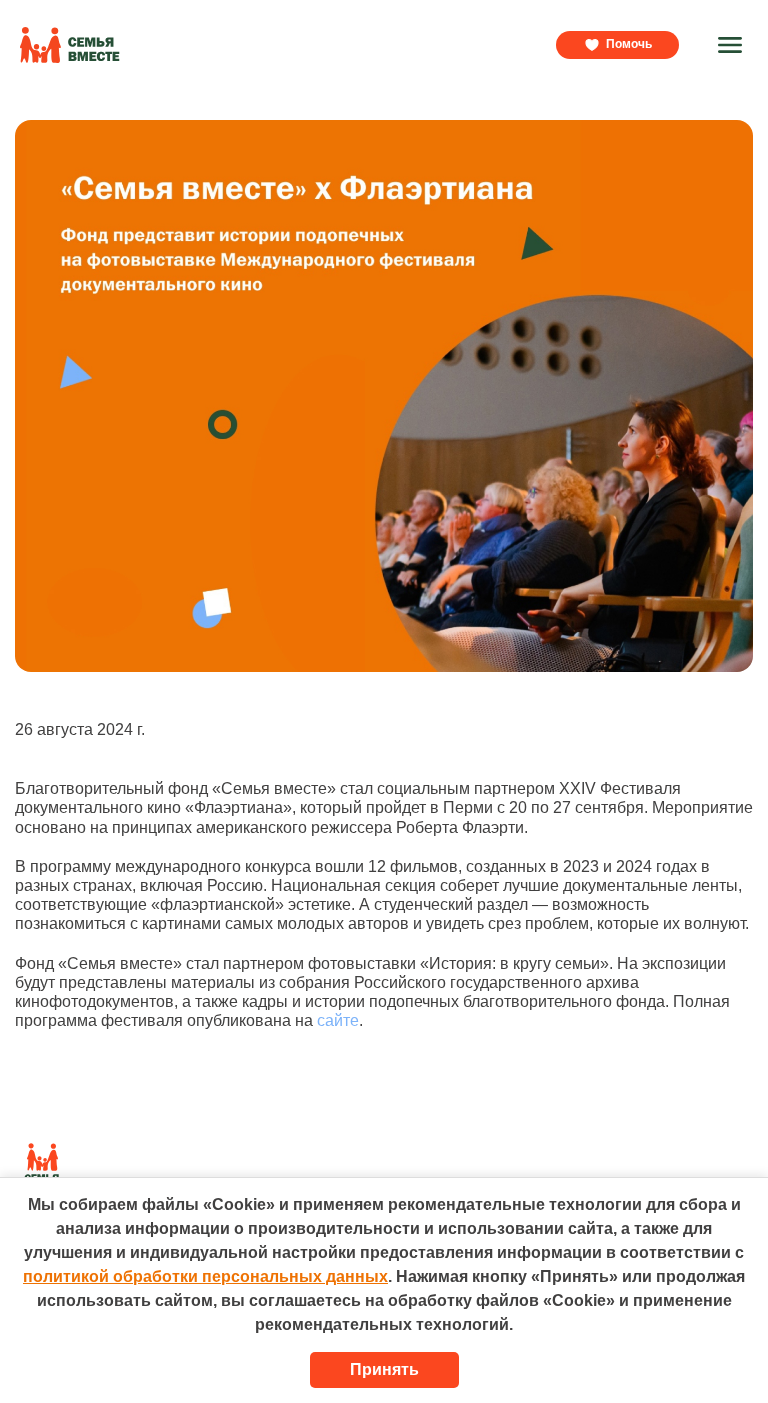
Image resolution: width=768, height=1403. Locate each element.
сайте (338, 1020)
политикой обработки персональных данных (205, 1276)
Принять (384, 1369)
